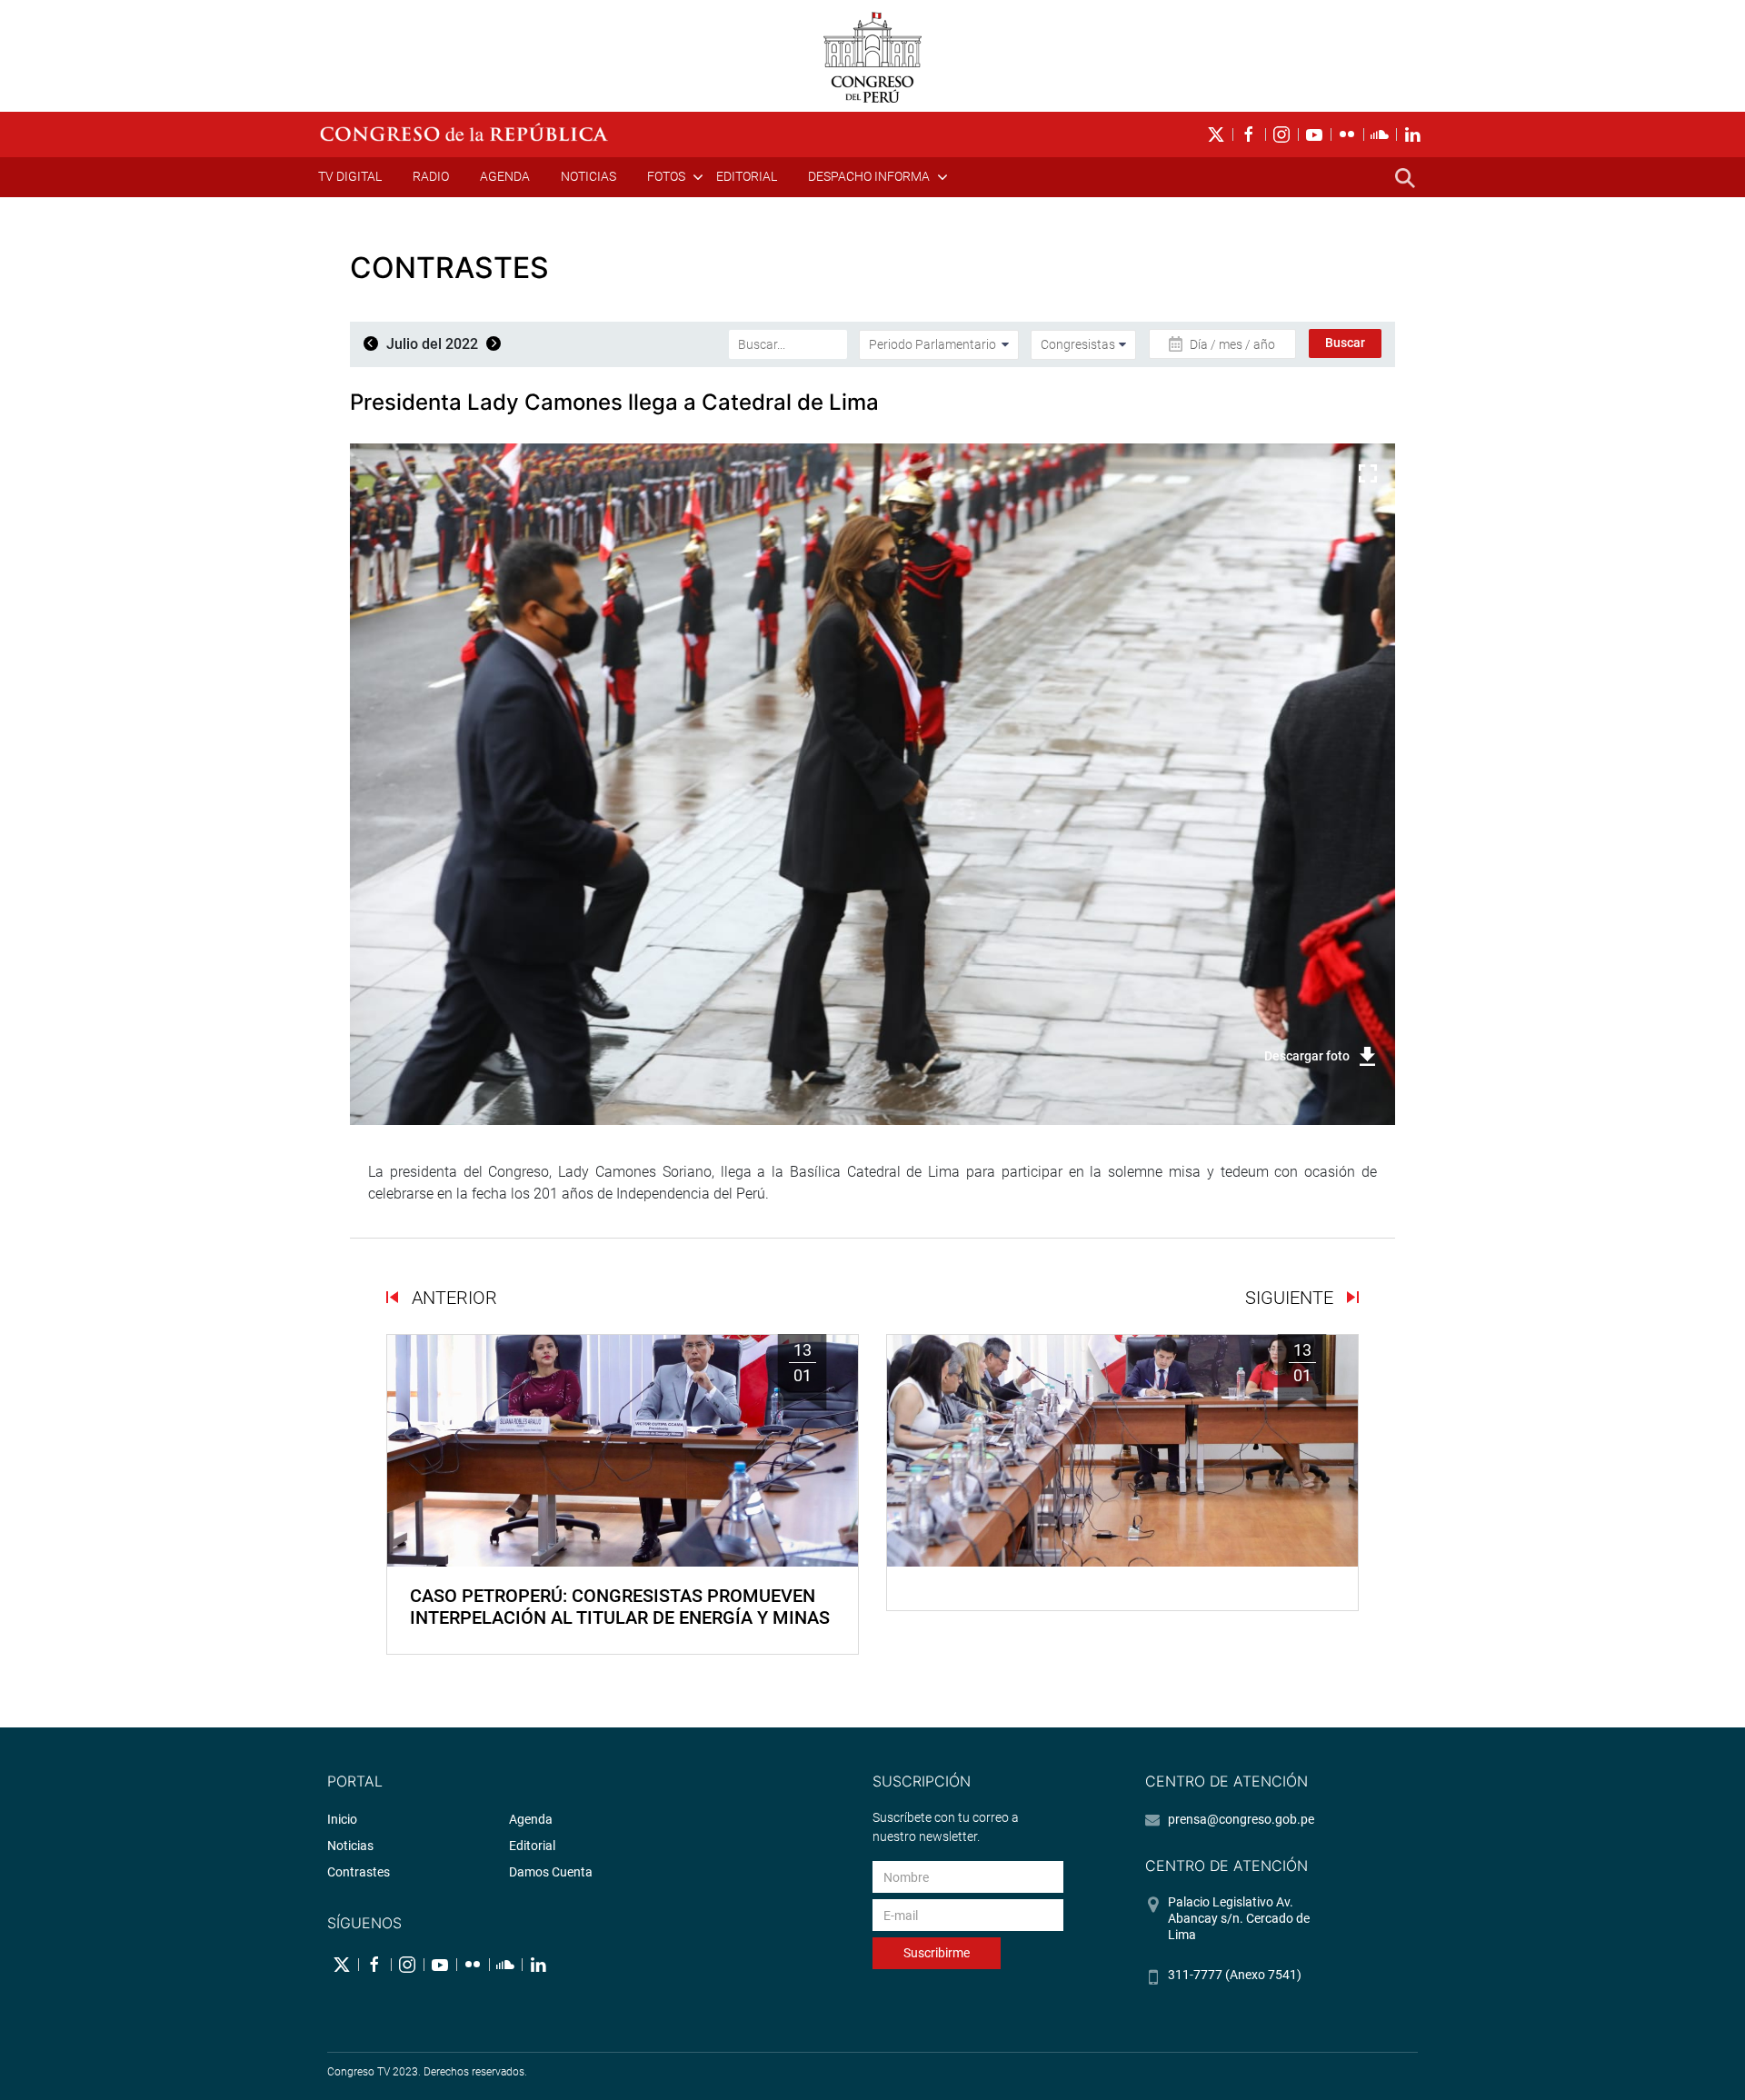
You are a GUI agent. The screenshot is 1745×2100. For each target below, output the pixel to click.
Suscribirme (937, 1953)
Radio (431, 176)
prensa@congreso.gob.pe (1241, 1819)
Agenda (505, 176)
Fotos (666, 176)
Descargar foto (1307, 1056)
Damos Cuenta (551, 1872)
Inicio (342, 1819)
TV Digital (350, 176)
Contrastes (359, 1872)
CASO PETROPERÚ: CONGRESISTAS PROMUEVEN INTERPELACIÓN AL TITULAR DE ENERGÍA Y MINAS (620, 1607)
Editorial (747, 176)
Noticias (588, 176)
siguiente (1291, 1298)
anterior (452, 1298)
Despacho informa (869, 176)
